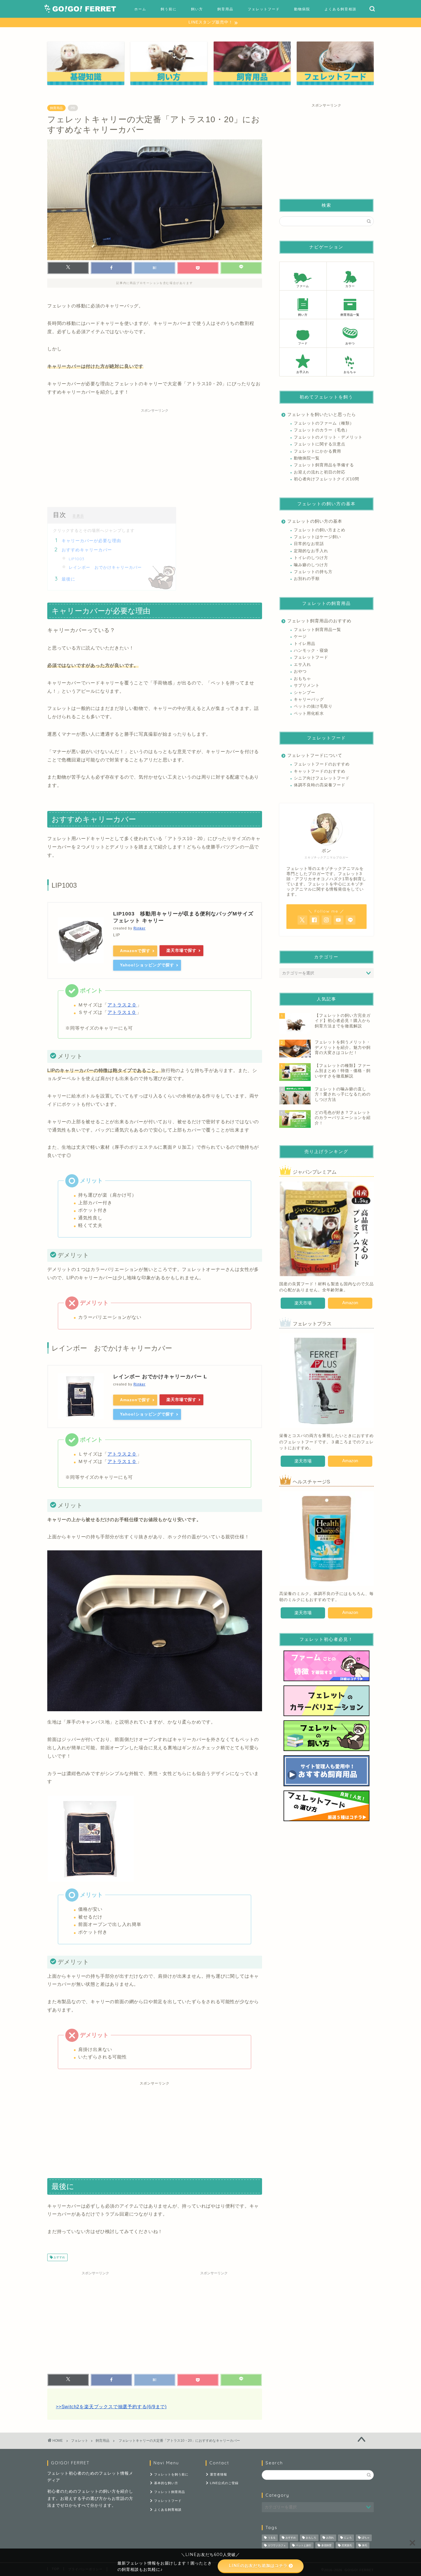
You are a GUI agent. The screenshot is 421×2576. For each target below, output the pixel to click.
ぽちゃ (366, 2538)
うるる (272, 2538)
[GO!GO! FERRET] (80, 11)
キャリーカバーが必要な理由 (91, 541)
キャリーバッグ (309, 699)
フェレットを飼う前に (171, 2474)
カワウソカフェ (277, 2545)
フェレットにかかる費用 (317, 451)
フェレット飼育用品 (170, 2492)
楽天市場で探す (181, 950)
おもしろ (311, 2538)
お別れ (330, 2538)
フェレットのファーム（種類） (324, 423)
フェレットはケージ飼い (317, 537)
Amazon (350, 1303)
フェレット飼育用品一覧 (317, 630)
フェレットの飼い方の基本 (315, 521)
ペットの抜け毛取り (313, 706)
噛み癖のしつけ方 (311, 565)
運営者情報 (219, 2474)
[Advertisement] (155, 455)
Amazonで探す (135, 951)
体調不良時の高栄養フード (320, 785)
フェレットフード (264, 9)
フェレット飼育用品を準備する (324, 465)
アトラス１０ (122, 1012)
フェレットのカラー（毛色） (322, 430)
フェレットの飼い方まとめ (320, 530)
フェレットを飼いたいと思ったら (322, 414)
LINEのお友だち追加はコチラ (258, 2566)
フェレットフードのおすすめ (322, 764)
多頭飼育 (326, 2545)
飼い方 (197, 9)
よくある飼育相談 (341, 9)
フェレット (80, 2441)
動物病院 (302, 9)
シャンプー (305, 693)
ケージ (300, 636)
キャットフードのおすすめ (320, 771)
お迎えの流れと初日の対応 (320, 472)
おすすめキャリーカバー (87, 550)
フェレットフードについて (315, 755)
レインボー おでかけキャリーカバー (105, 567)
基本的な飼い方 (166, 2483)
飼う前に (169, 9)
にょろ (348, 2538)
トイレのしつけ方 (311, 558)
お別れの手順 (307, 579)
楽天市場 (303, 1303)
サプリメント (307, 685)
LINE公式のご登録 (224, 2483)
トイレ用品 (305, 644)
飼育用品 (225, 9)
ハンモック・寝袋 (311, 651)
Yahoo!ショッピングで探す (147, 965)
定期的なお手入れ (311, 551)
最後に (68, 579)
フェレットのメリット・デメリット (328, 437)
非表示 (78, 516)
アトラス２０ (122, 1005)
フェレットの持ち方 (313, 572)
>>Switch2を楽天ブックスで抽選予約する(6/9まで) (111, 2407)
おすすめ (59, 2257)
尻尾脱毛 (347, 2545)
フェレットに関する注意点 (320, 444)
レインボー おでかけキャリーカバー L (160, 1377)
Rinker (139, 928)
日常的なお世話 (309, 544)
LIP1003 (77, 559)
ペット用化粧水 (309, 713)
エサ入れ (302, 665)
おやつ (300, 671)
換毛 (365, 2545)
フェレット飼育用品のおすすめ (319, 621)
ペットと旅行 (304, 2545)
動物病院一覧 (307, 458)
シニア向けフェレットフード (322, 778)
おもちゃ (302, 679)
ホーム (140, 9)
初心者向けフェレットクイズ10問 (326, 479)
